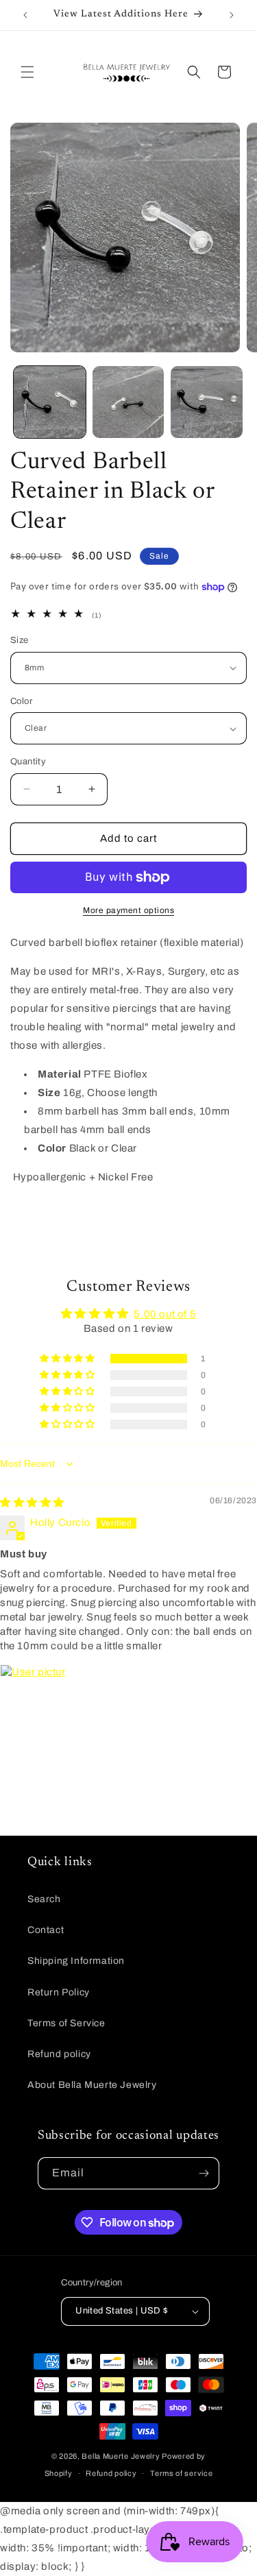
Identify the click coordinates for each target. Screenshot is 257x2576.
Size (20, 640)
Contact (46, 1930)
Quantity (28, 762)
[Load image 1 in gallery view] (50, 402)
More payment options (128, 910)
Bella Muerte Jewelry (121, 2456)
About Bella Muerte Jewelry (92, 2085)
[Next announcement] (232, 15)
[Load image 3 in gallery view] (207, 402)
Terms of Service (66, 2023)
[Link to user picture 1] (33, 1697)
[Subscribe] (204, 2173)
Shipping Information (76, 1961)
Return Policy (59, 1992)
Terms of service (181, 2473)
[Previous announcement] (25, 15)
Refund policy (59, 2054)
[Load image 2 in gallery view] (128, 402)
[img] (32, 1503)
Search (44, 1899)
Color (21, 701)
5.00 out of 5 (165, 1314)
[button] (27, 72)
